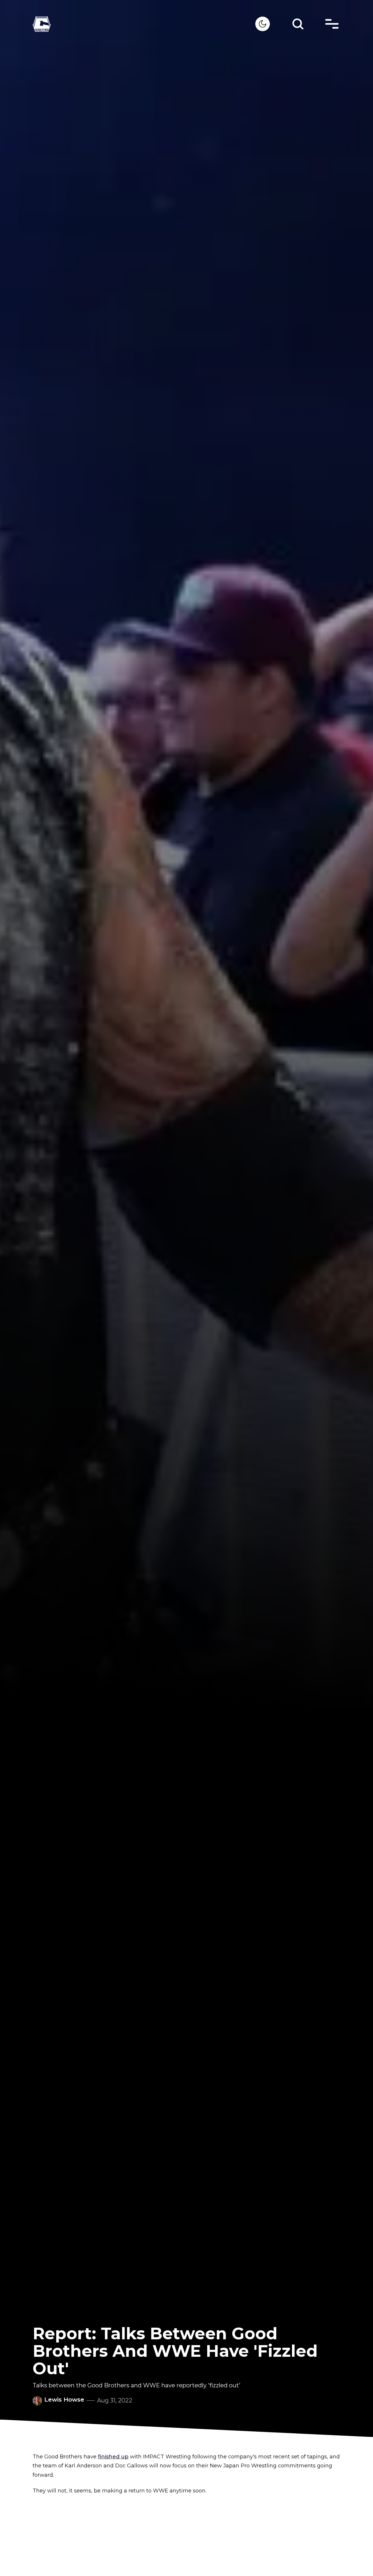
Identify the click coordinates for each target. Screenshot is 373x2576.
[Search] (298, 24)
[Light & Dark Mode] (263, 24)
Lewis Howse (64, 2400)
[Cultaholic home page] (144, 24)
